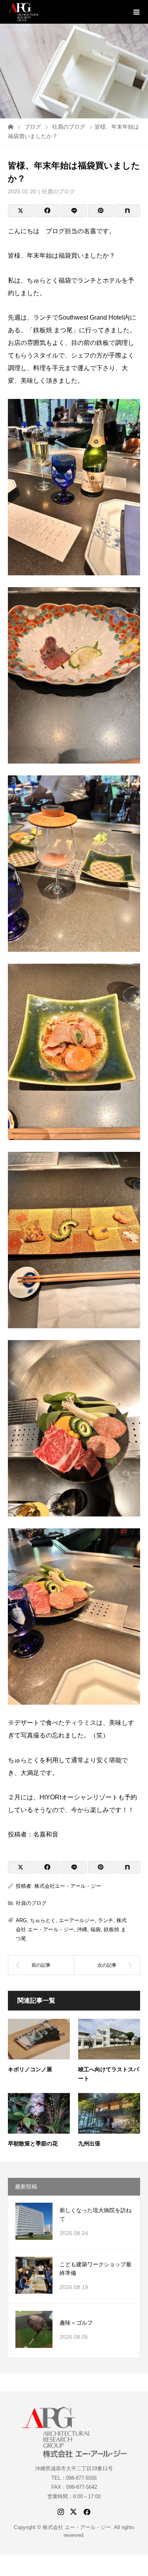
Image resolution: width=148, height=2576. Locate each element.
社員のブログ (58, 191)
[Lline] (74, 211)
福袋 (96, 1929)
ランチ (106, 1920)
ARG (21, 1920)
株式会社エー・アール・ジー (68, 1886)
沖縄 (82, 1929)
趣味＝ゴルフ (76, 2323)
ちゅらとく (43, 1920)
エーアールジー (77, 1920)
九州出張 (89, 2144)
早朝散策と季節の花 (33, 2144)
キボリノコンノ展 (30, 2069)
